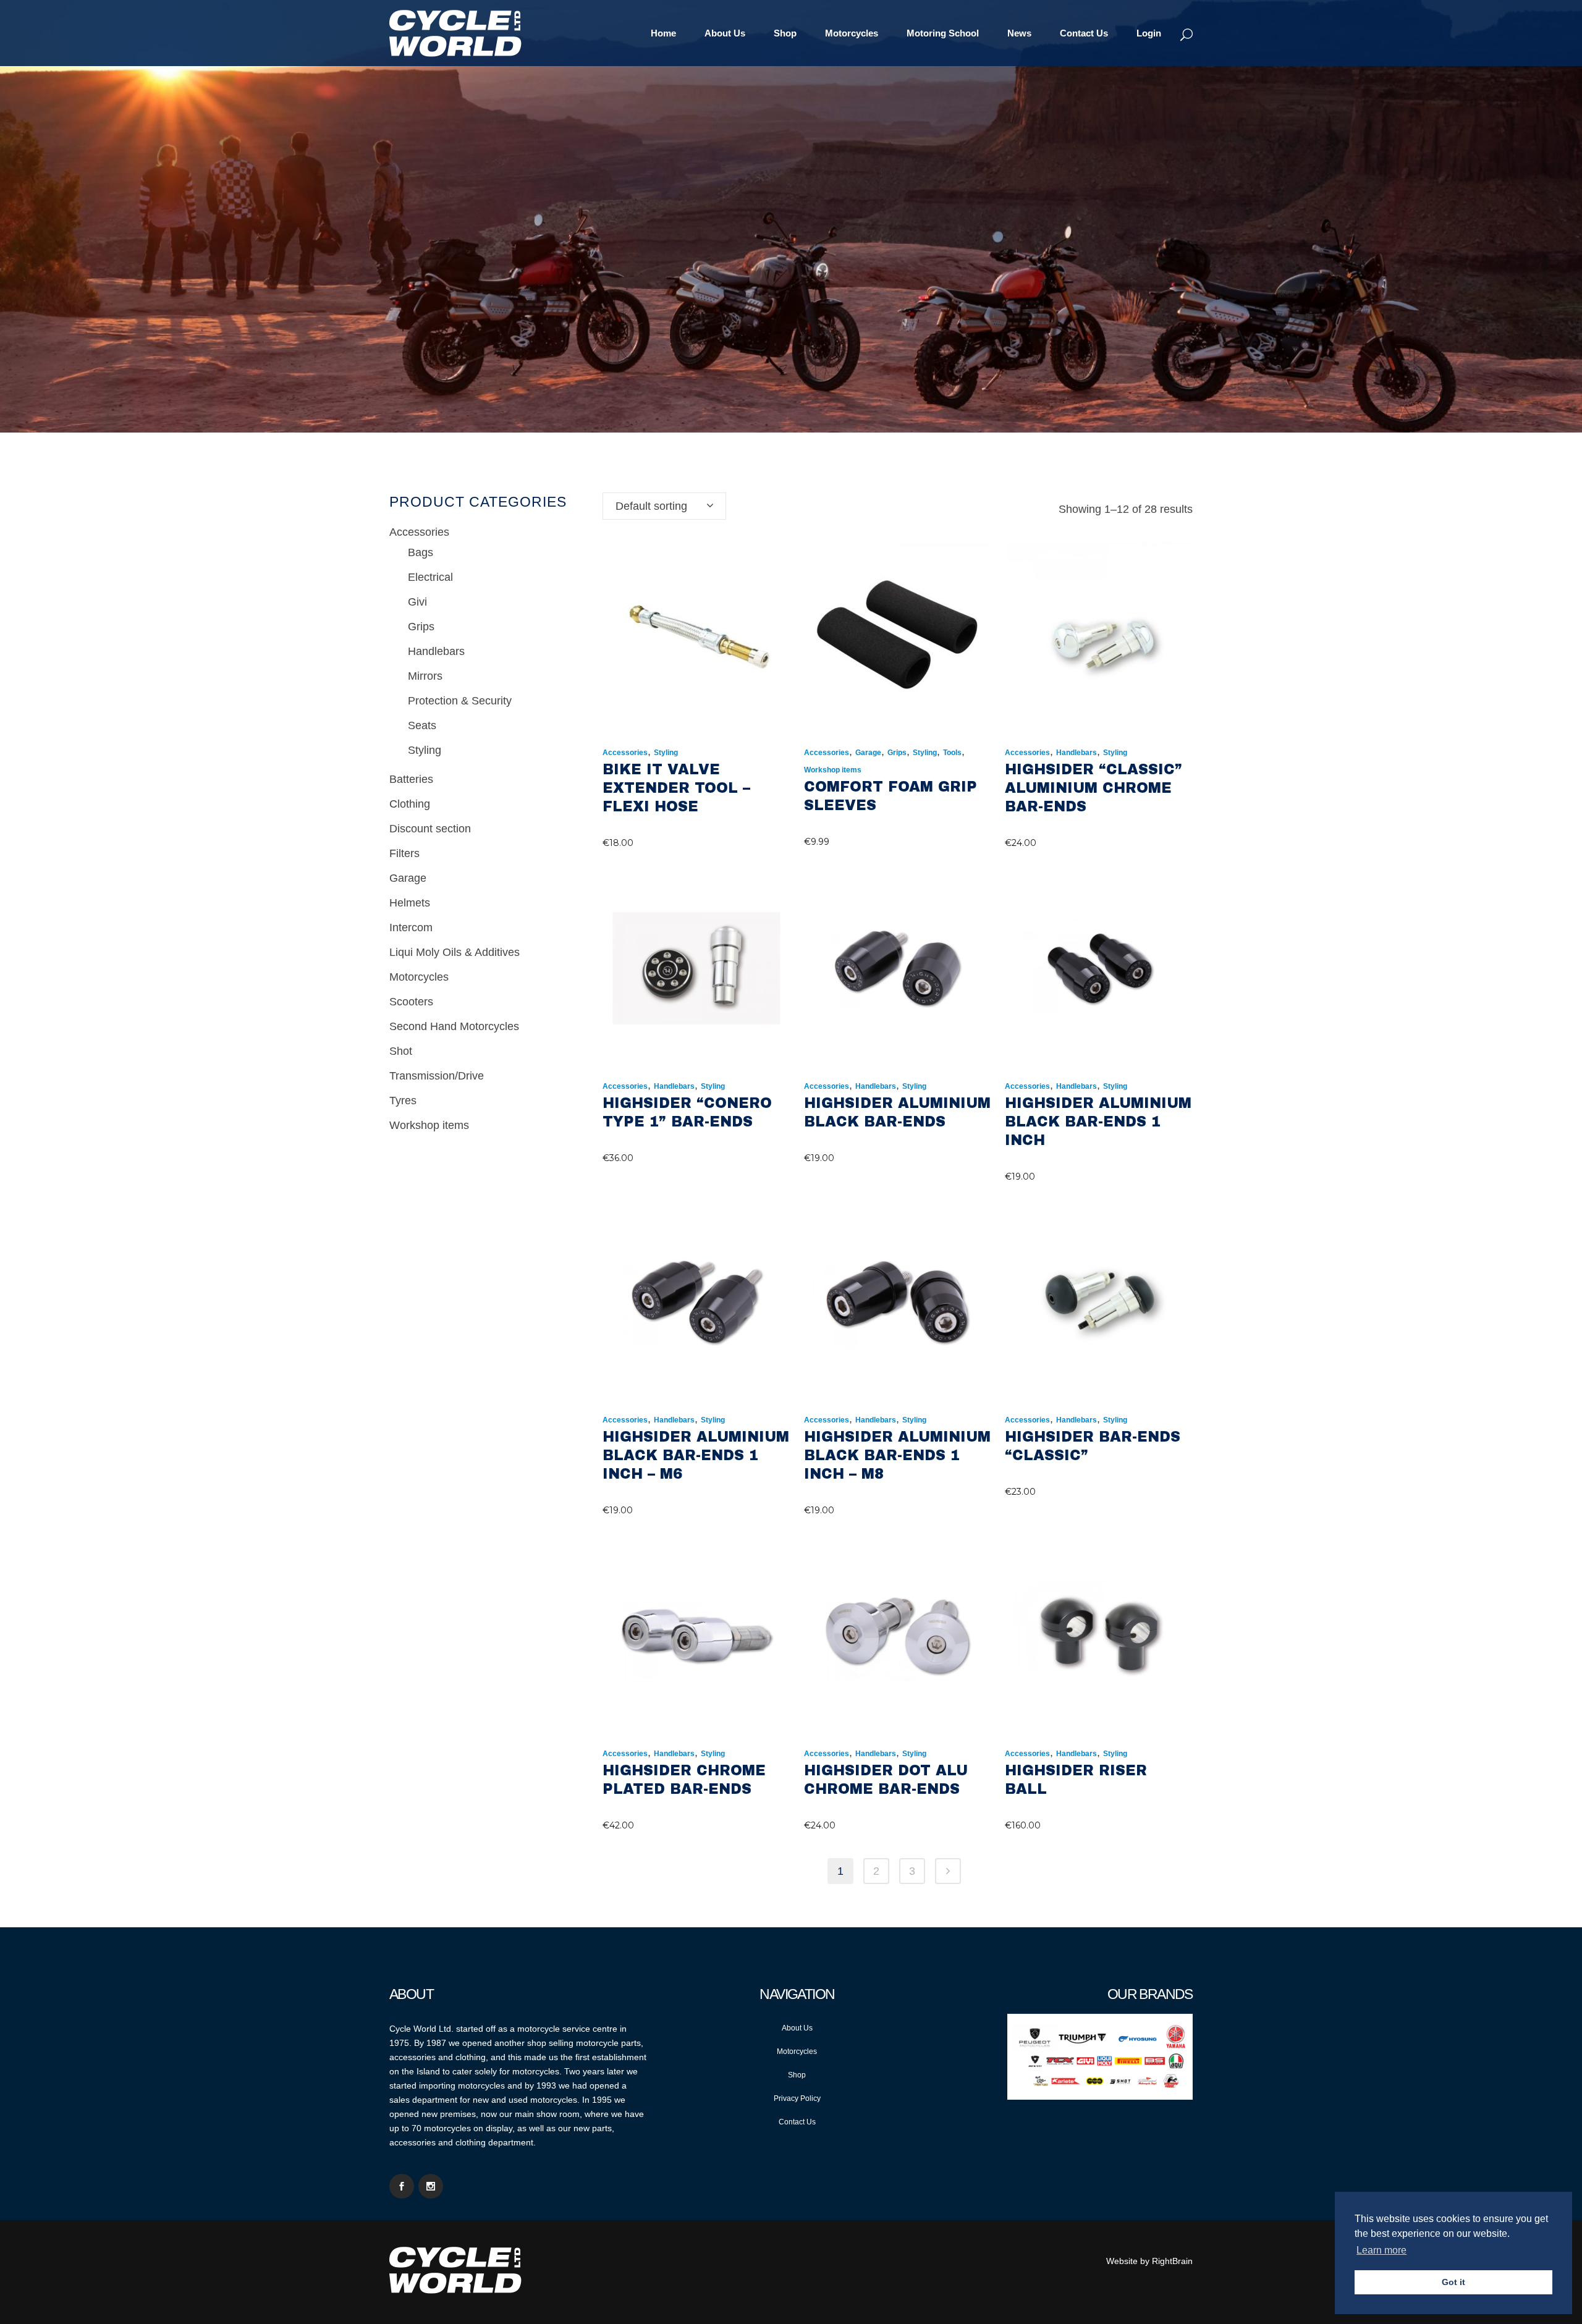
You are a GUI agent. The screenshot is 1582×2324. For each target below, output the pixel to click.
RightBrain (1172, 2261)
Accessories (419, 532)
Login (1149, 33)
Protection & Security (460, 701)
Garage (408, 878)
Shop (797, 2075)
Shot (401, 1051)
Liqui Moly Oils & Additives (455, 952)
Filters (404, 853)
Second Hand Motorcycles (454, 1026)
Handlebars (436, 651)
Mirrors (425, 676)
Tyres (403, 1101)
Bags (421, 552)
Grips (421, 627)
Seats (422, 725)
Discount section (430, 829)
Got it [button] (1453, 2282)
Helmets (410, 903)
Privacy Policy (797, 2098)
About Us (797, 2028)
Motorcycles (419, 977)
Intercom (411, 927)
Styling (425, 750)
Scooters (411, 1002)
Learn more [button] (1381, 2250)
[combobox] (664, 506)
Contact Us (797, 2122)
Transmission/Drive (437, 1076)
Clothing (410, 804)
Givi (417, 602)
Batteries (411, 779)
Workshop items (429, 1125)
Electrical (430, 577)
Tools (952, 753)
